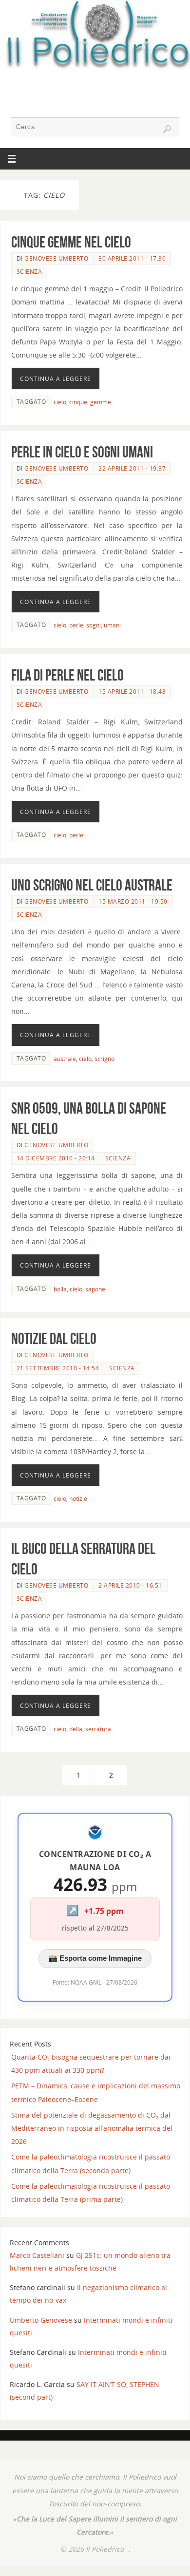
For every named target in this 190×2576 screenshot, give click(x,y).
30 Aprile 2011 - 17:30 (132, 258)
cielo (60, 402)
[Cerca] (167, 129)
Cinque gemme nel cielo (71, 242)
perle (76, 625)
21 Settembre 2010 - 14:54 (58, 1368)
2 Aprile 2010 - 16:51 (130, 1585)
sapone (95, 1289)
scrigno (104, 1059)
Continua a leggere (56, 379)
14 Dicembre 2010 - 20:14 (56, 1158)
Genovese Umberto (56, 258)
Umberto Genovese (41, 2320)
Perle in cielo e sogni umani (82, 452)
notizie (78, 1499)
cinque (78, 402)
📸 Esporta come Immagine (95, 1958)
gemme (101, 402)
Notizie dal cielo (54, 1338)
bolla (60, 1289)
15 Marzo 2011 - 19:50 (133, 901)
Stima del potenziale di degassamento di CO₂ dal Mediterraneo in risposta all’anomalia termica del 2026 (92, 2128)
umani (112, 625)
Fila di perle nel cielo (67, 675)
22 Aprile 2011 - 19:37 (132, 468)
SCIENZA (29, 272)
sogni (94, 625)
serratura (98, 1729)
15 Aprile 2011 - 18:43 (132, 691)
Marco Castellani (37, 2255)
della (76, 1729)
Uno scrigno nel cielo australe (92, 885)
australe (65, 1059)
